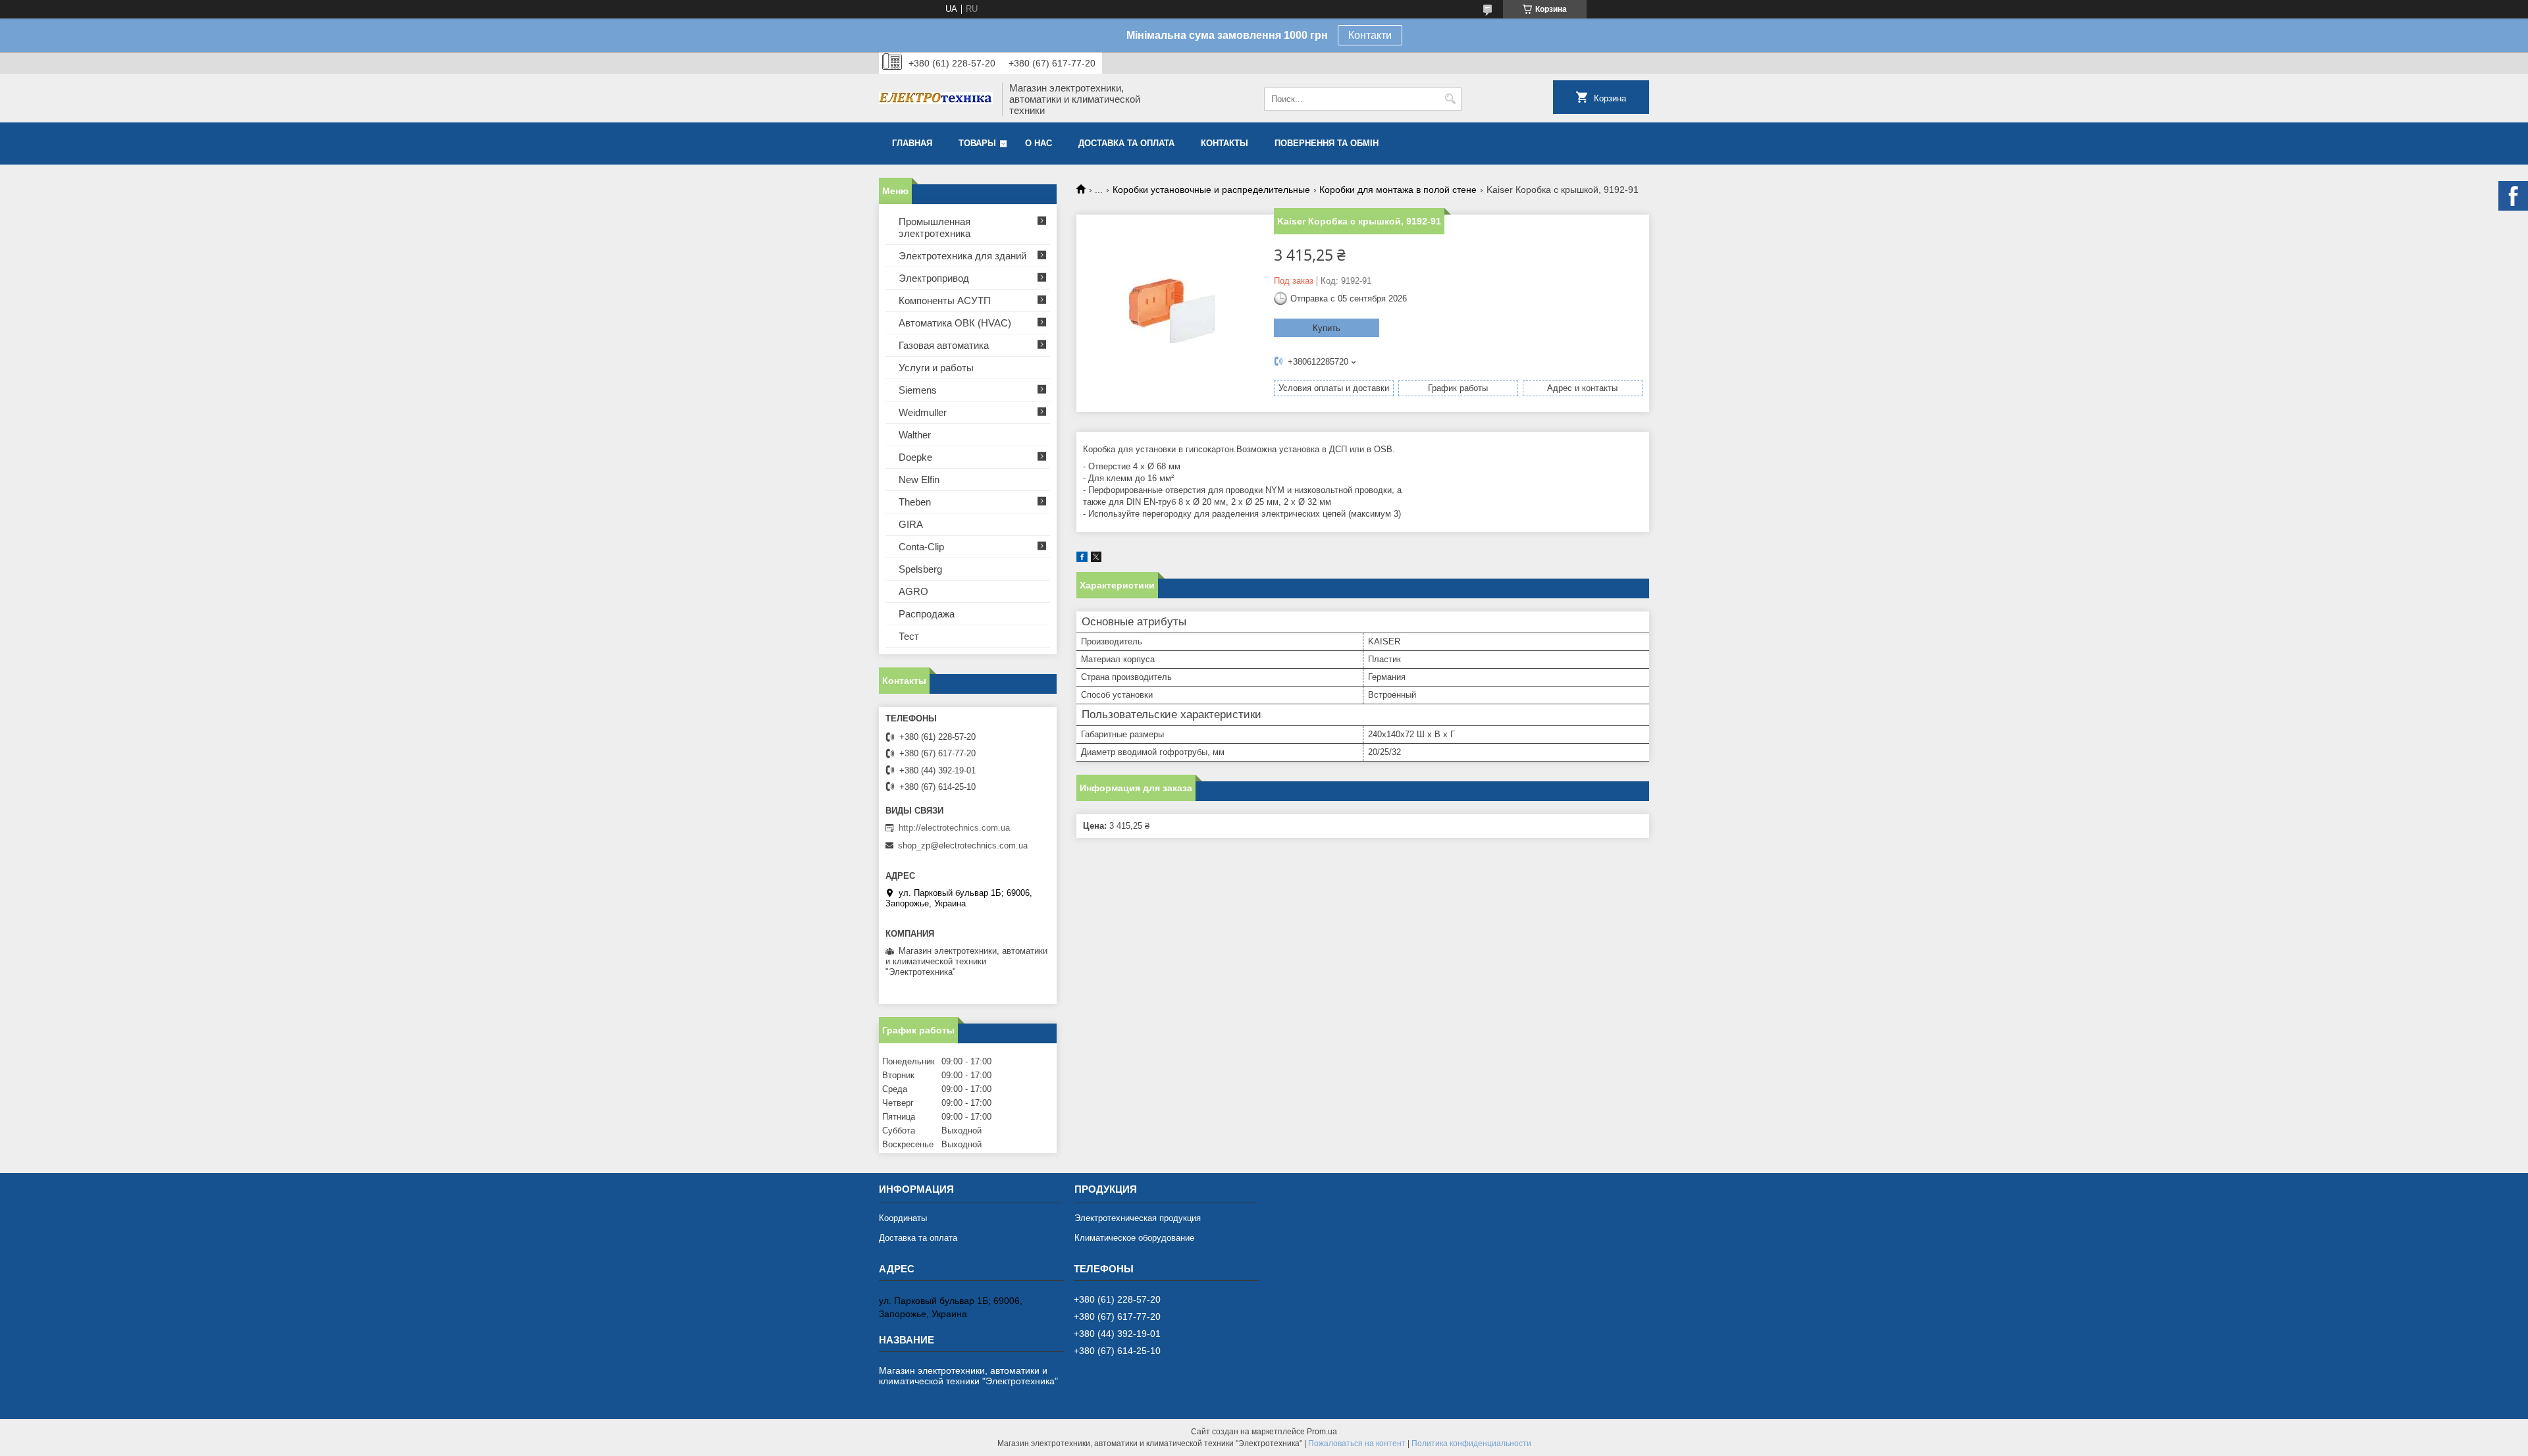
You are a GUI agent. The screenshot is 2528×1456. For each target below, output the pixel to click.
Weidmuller (923, 412)
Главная (912, 143)
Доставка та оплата (1126, 143)
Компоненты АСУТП (945, 300)
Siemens (918, 390)
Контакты (1224, 143)
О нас (1039, 143)
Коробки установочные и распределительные (1211, 190)
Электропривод (934, 278)
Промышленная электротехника (935, 227)
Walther (915, 435)
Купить (1327, 328)
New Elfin (919, 480)
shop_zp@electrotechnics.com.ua (963, 845)
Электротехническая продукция (1138, 1218)
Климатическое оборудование (1134, 1238)
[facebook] (1082, 559)
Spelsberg (920, 569)
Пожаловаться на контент (1357, 1443)
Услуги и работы (936, 368)
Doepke (915, 457)
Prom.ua (1322, 1432)
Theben (915, 502)
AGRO (913, 591)
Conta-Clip (921, 547)
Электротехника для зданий (962, 256)
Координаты (903, 1218)
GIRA (911, 524)
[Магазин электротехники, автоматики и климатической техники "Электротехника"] (936, 99)
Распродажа (927, 614)
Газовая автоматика (944, 345)
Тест (909, 636)
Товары (977, 143)
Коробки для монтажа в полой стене (1398, 190)
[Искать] (1450, 99)
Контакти (1370, 35)
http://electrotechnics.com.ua (954, 828)
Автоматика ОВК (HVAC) (955, 323)
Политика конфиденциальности (1471, 1443)
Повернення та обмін (1327, 143)
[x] (1096, 559)
